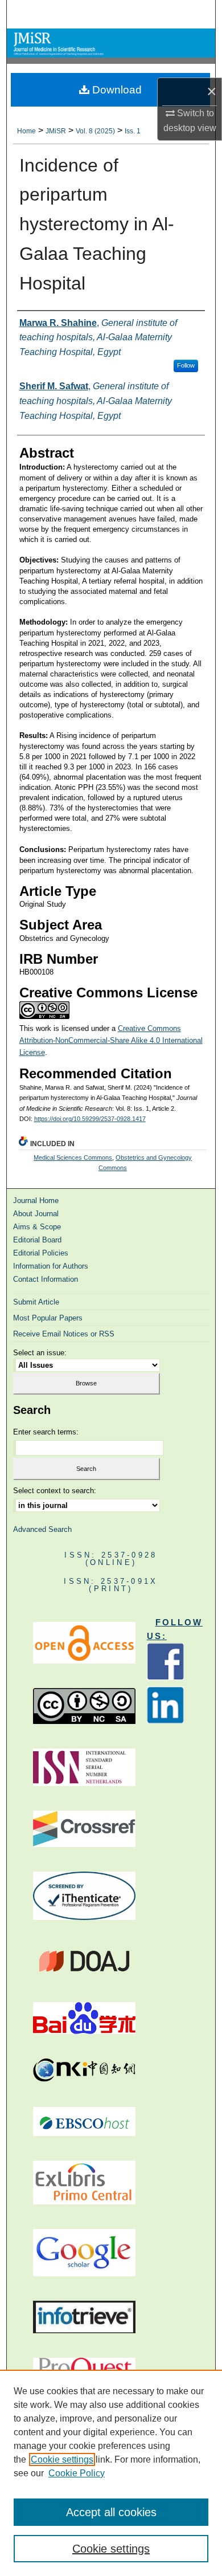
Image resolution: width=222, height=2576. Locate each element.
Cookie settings (62, 2459)
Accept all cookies (111, 2512)
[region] (111, 2473)
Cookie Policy (77, 2473)
